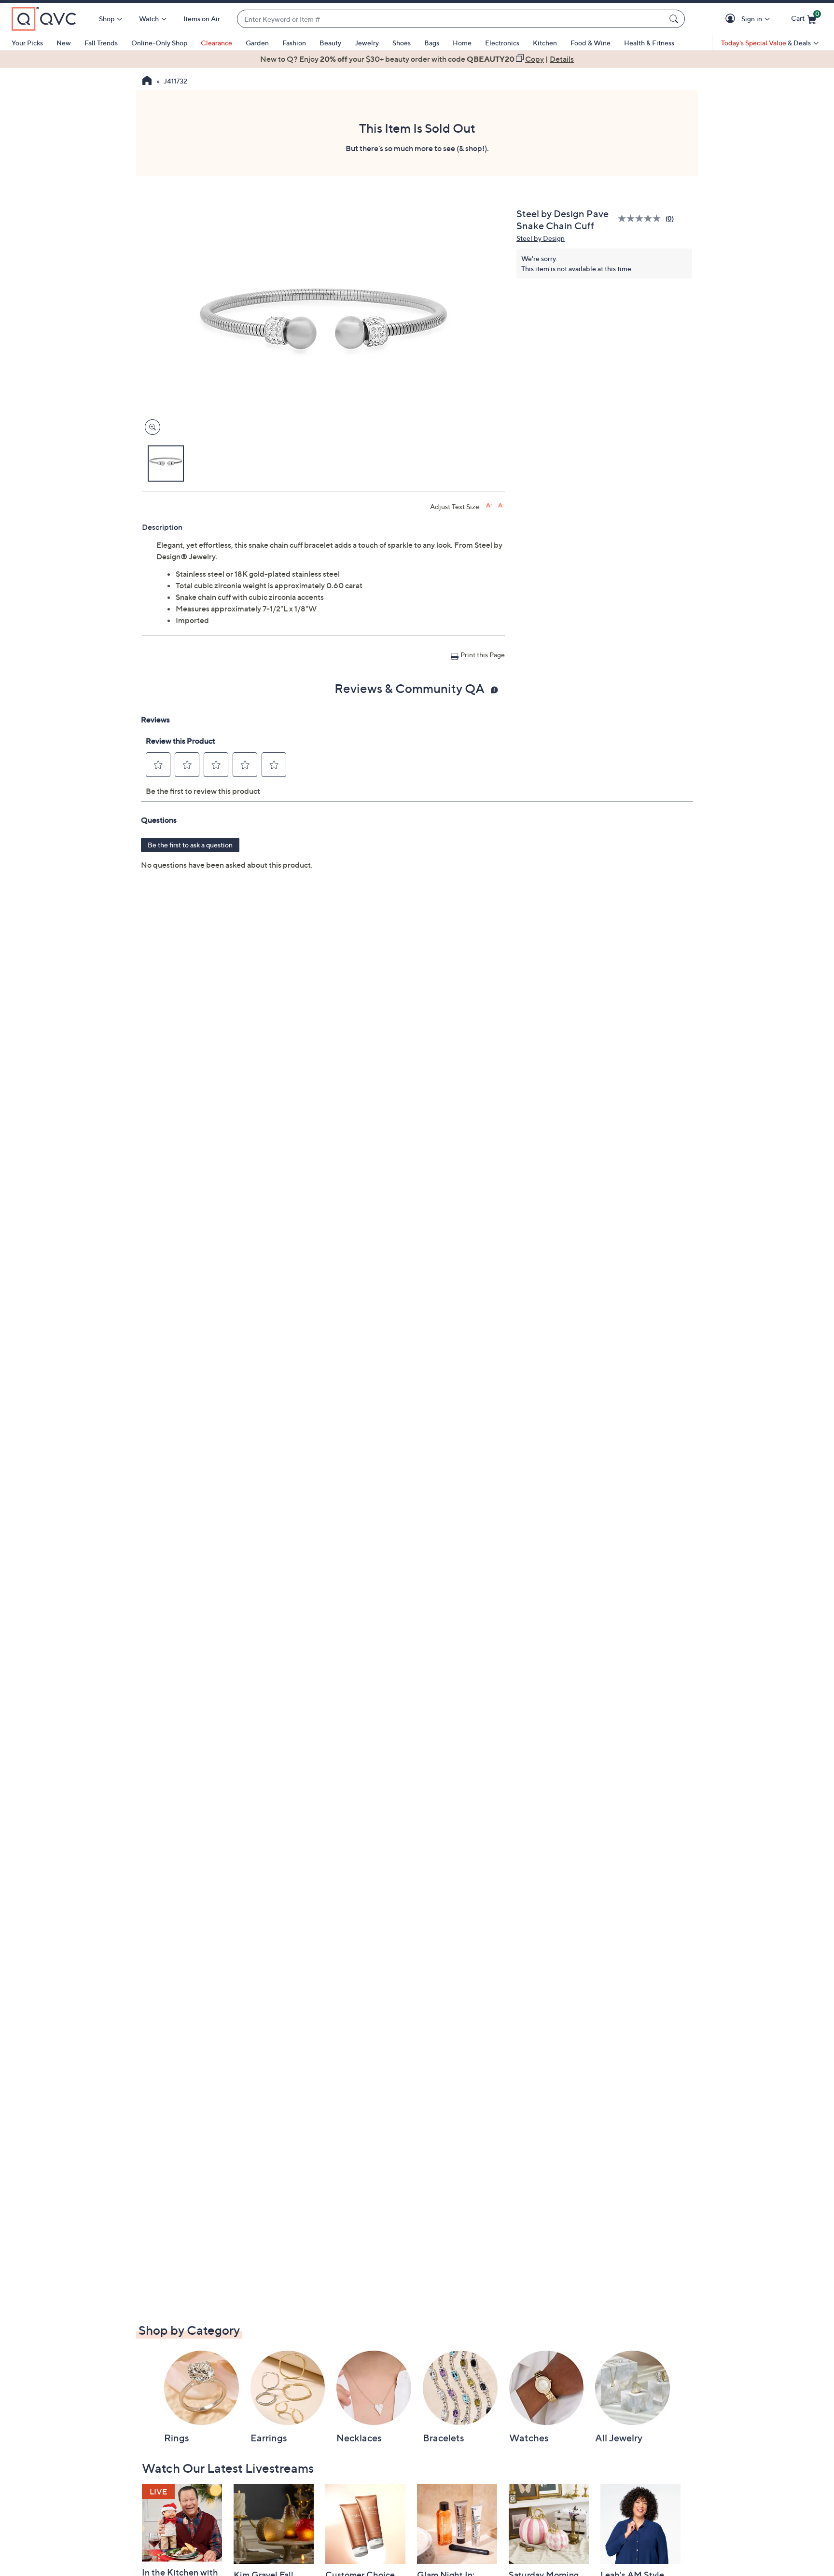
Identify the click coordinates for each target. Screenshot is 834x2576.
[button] (732, 19)
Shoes (402, 43)
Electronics (502, 43)
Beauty (330, 43)
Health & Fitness (649, 43)
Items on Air (202, 19)
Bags (432, 43)
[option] (417, 59)
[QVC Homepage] (147, 82)
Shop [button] (107, 19)
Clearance (216, 43)
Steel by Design (541, 238)
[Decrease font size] (501, 506)
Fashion (294, 43)
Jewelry (367, 43)
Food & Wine (591, 43)
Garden (257, 43)
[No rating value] (642, 218)
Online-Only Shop (159, 43)
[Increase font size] (489, 506)
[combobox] (451, 19)
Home (462, 43)
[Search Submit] (675, 19)
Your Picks (27, 43)
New (64, 43)
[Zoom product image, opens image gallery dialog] (150, 427)
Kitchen (545, 43)
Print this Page (483, 655)
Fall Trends (101, 43)
